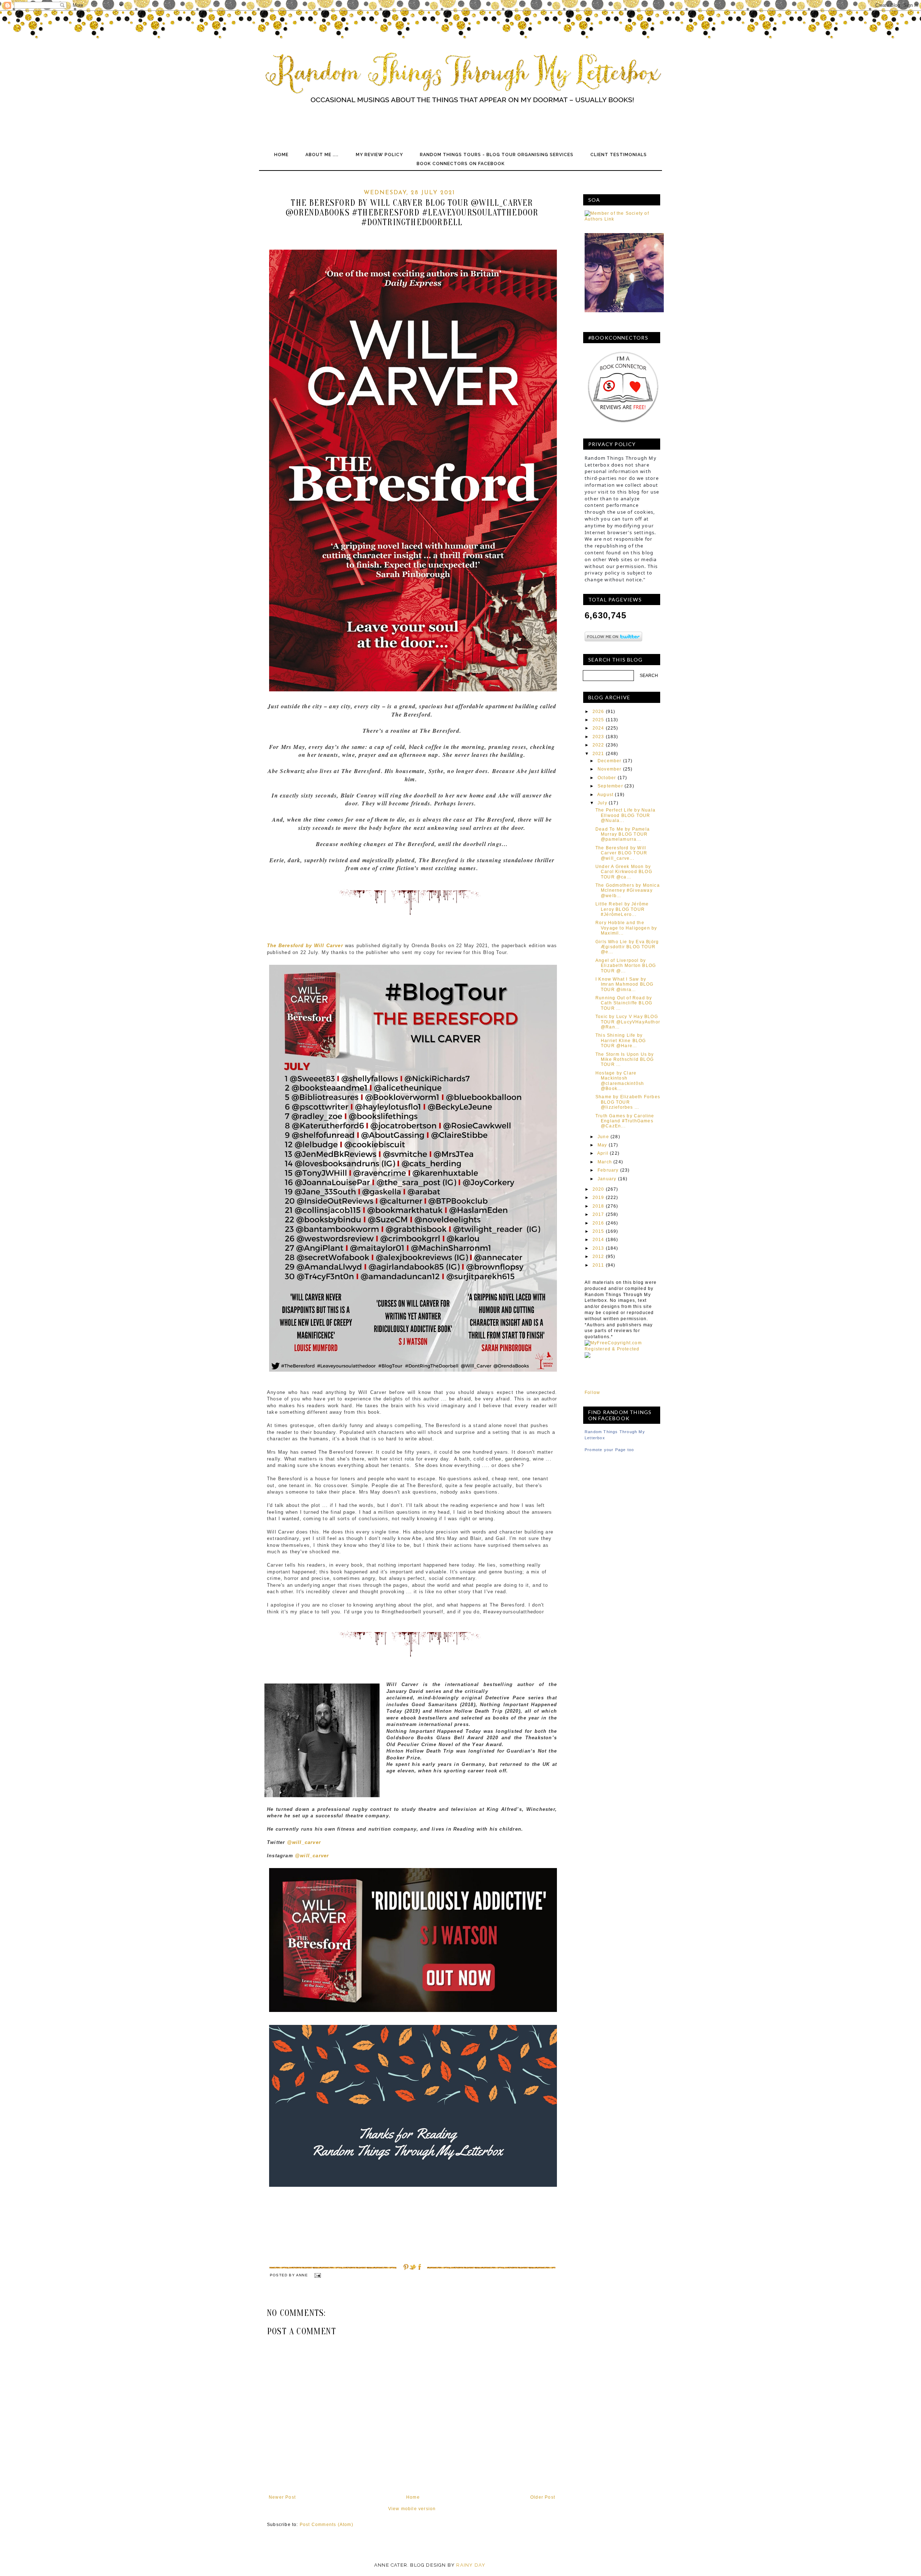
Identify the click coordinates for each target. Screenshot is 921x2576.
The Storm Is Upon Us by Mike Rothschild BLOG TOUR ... (625, 1060)
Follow (592, 1393)
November (610, 769)
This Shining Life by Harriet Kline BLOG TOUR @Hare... (621, 1041)
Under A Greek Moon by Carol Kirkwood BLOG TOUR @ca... (624, 872)
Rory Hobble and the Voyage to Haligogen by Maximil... (626, 928)
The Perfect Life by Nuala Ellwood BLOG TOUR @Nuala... (625, 815)
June (603, 1137)
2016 (598, 1223)
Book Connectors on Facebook (461, 164)
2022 (598, 745)
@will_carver (304, 1842)
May (602, 1145)
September (610, 786)
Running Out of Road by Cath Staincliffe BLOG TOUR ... (624, 1003)
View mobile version (412, 2509)
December (610, 761)
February (608, 1170)
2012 (598, 1257)
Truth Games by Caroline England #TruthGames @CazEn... (625, 1121)
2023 (598, 737)
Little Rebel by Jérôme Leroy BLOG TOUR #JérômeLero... (622, 909)
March (605, 1162)
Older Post (543, 2497)
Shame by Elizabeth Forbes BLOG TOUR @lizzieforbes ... (628, 1102)
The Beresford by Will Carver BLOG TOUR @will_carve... (621, 853)
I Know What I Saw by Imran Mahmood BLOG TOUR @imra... (625, 984)
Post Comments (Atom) (326, 2525)
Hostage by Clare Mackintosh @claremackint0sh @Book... (620, 1081)
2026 (598, 712)
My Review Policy (379, 155)
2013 (598, 1248)
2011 (598, 1265)
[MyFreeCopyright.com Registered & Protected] (622, 1349)
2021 (598, 754)
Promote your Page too (609, 1450)
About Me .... (322, 155)
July (602, 803)
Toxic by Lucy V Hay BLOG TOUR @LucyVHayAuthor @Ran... (628, 1022)
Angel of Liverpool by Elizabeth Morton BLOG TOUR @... (626, 966)
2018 (598, 1206)
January (607, 1179)
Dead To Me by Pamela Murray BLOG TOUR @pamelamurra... (623, 834)
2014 (598, 1240)
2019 (598, 1198)
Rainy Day (471, 2565)
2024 (598, 728)
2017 (598, 1214)
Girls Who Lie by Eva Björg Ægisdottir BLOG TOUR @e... (627, 947)
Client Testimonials (619, 155)
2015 (598, 1231)
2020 (598, 1189)
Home (281, 155)
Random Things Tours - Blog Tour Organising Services (497, 155)
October (607, 778)
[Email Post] (317, 2275)
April (603, 1153)
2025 (598, 720)
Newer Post (282, 2497)
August (605, 795)
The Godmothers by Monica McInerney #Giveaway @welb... (628, 891)
